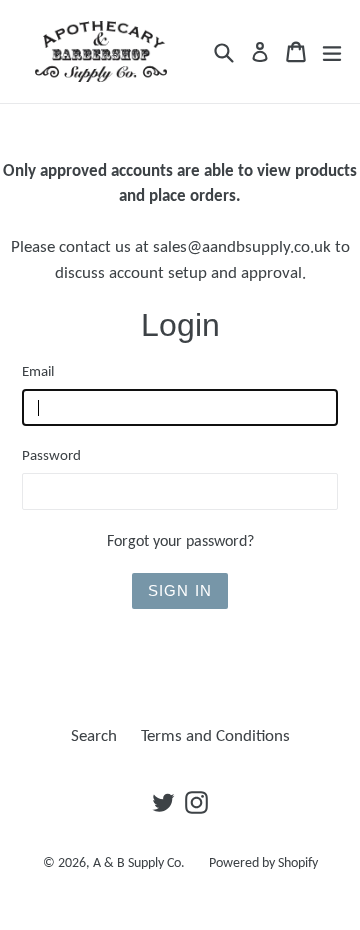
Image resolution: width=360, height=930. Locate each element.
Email (38, 372)
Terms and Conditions (215, 736)
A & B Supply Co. (139, 863)
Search (94, 736)
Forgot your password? (180, 542)
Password (51, 456)
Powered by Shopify (263, 863)
